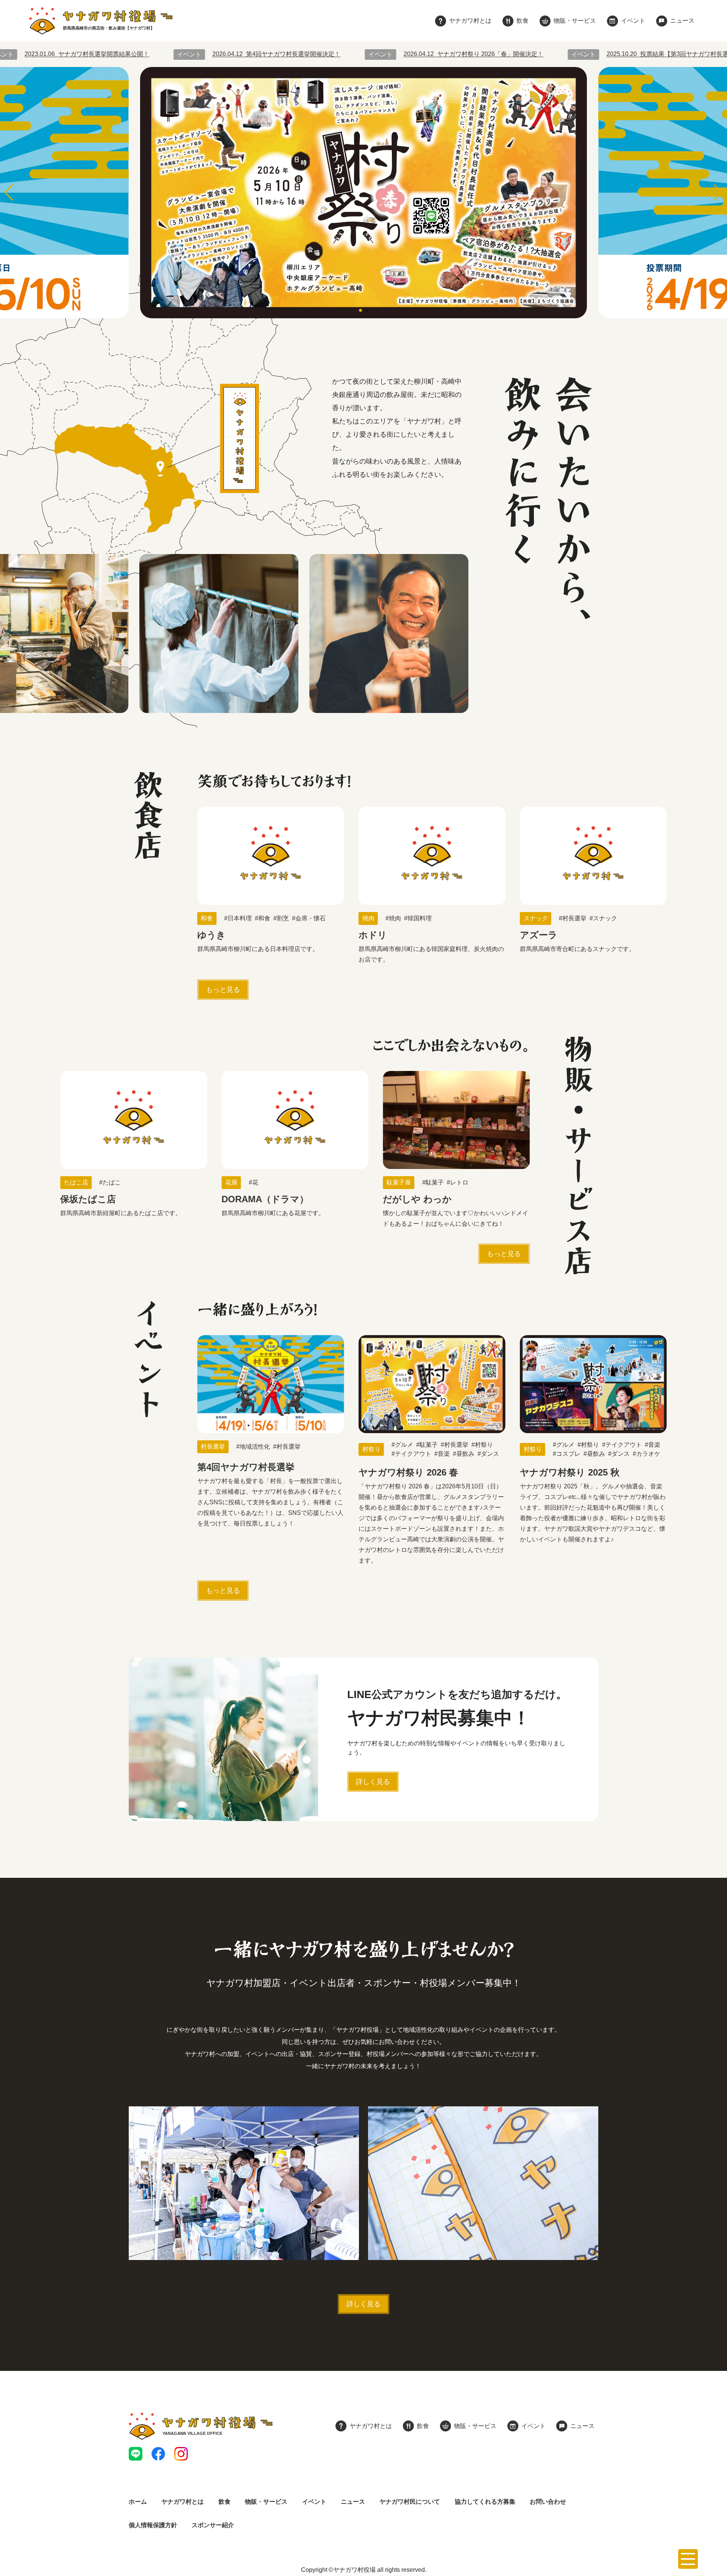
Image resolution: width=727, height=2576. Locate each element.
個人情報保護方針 (153, 2525)
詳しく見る (373, 1782)
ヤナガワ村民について (410, 2502)
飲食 (225, 2502)
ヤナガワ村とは (183, 2502)
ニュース (353, 2502)
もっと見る (223, 990)
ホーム (138, 2502)
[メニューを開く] (688, 2559)
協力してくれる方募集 (485, 2502)
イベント (314, 2502)
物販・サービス (266, 2502)
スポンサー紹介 (213, 2525)
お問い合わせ (548, 2502)
